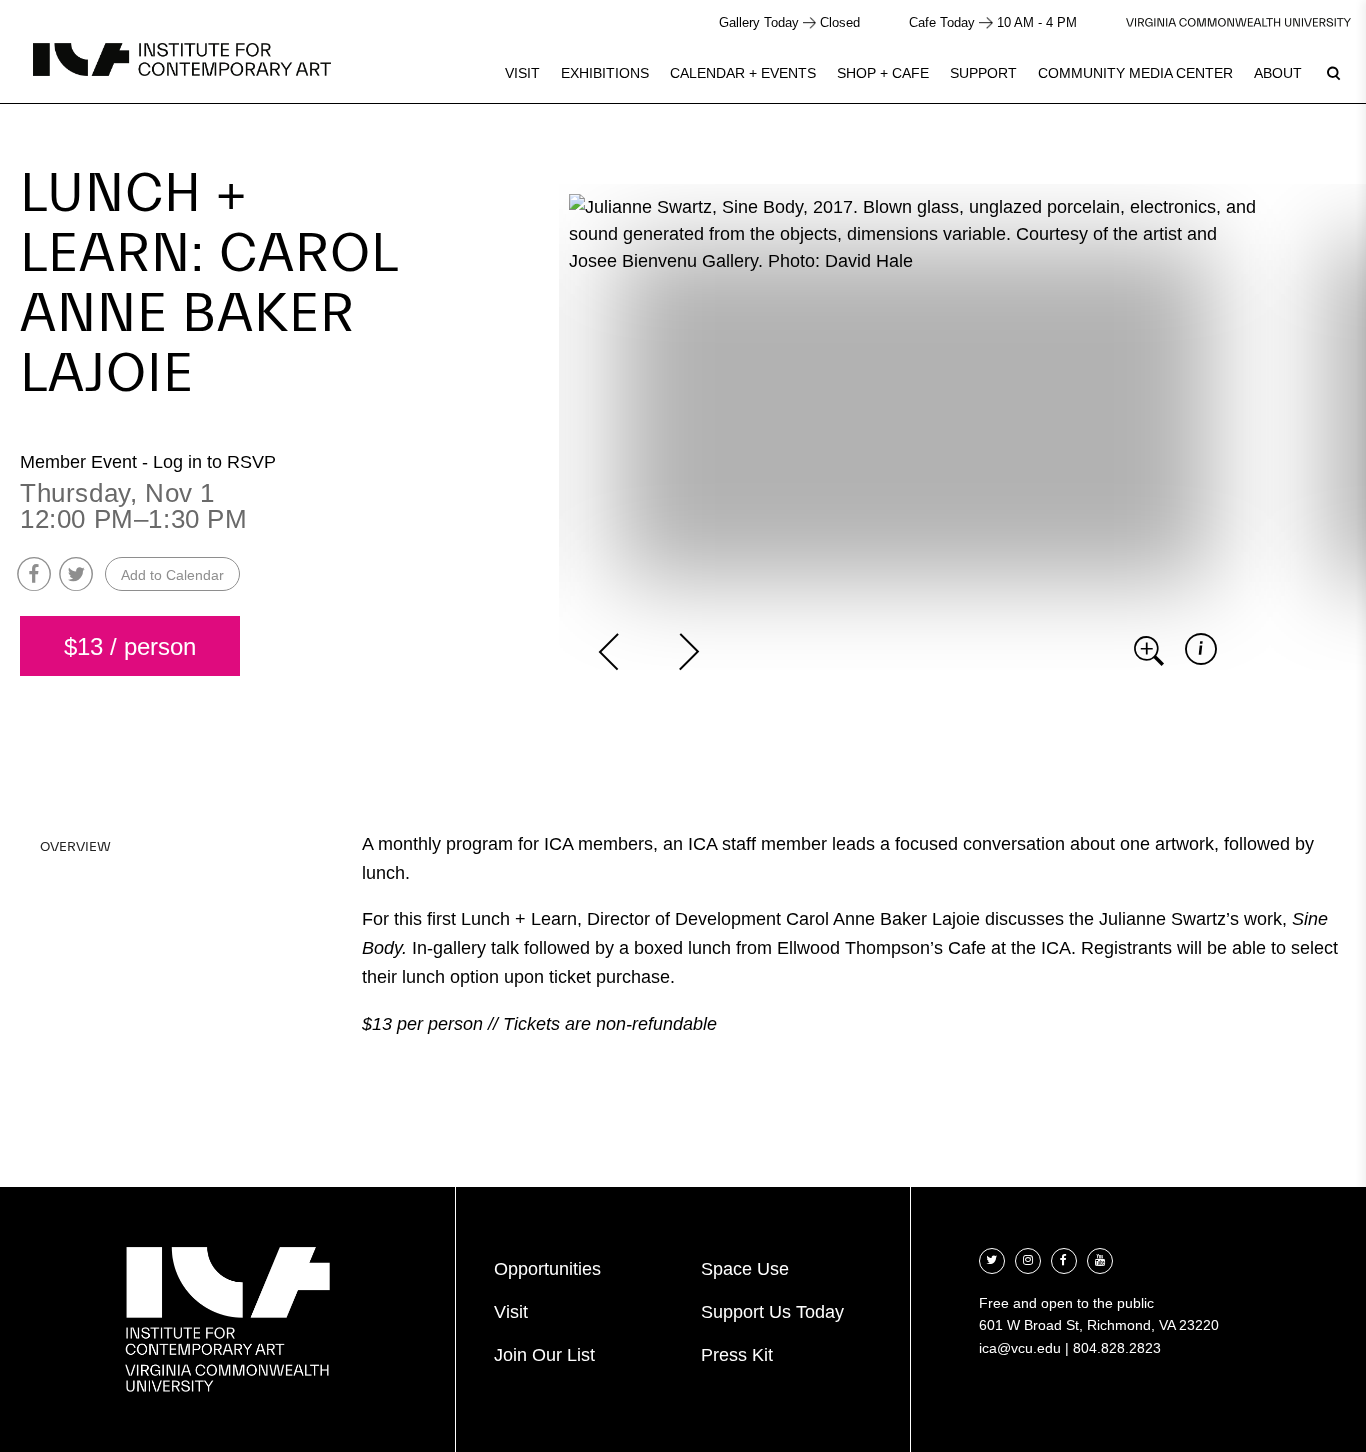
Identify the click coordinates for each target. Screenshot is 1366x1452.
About (1278, 73)
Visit (522, 73)
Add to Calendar (172, 575)
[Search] (1333, 73)
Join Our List (544, 1355)
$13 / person (130, 646)
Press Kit (737, 1355)
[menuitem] (522, 73)
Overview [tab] (75, 847)
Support (983, 73)
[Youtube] (1100, 1258)
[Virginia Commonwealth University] (1238, 22)
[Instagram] (1028, 1258)
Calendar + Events (743, 73)
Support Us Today (772, 1312)
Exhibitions (605, 73)
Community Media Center (1135, 73)
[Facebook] (1064, 1258)
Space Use (745, 1269)
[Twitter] (992, 1258)
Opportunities (547, 1269)
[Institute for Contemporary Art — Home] (182, 59)
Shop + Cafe (883, 73)
